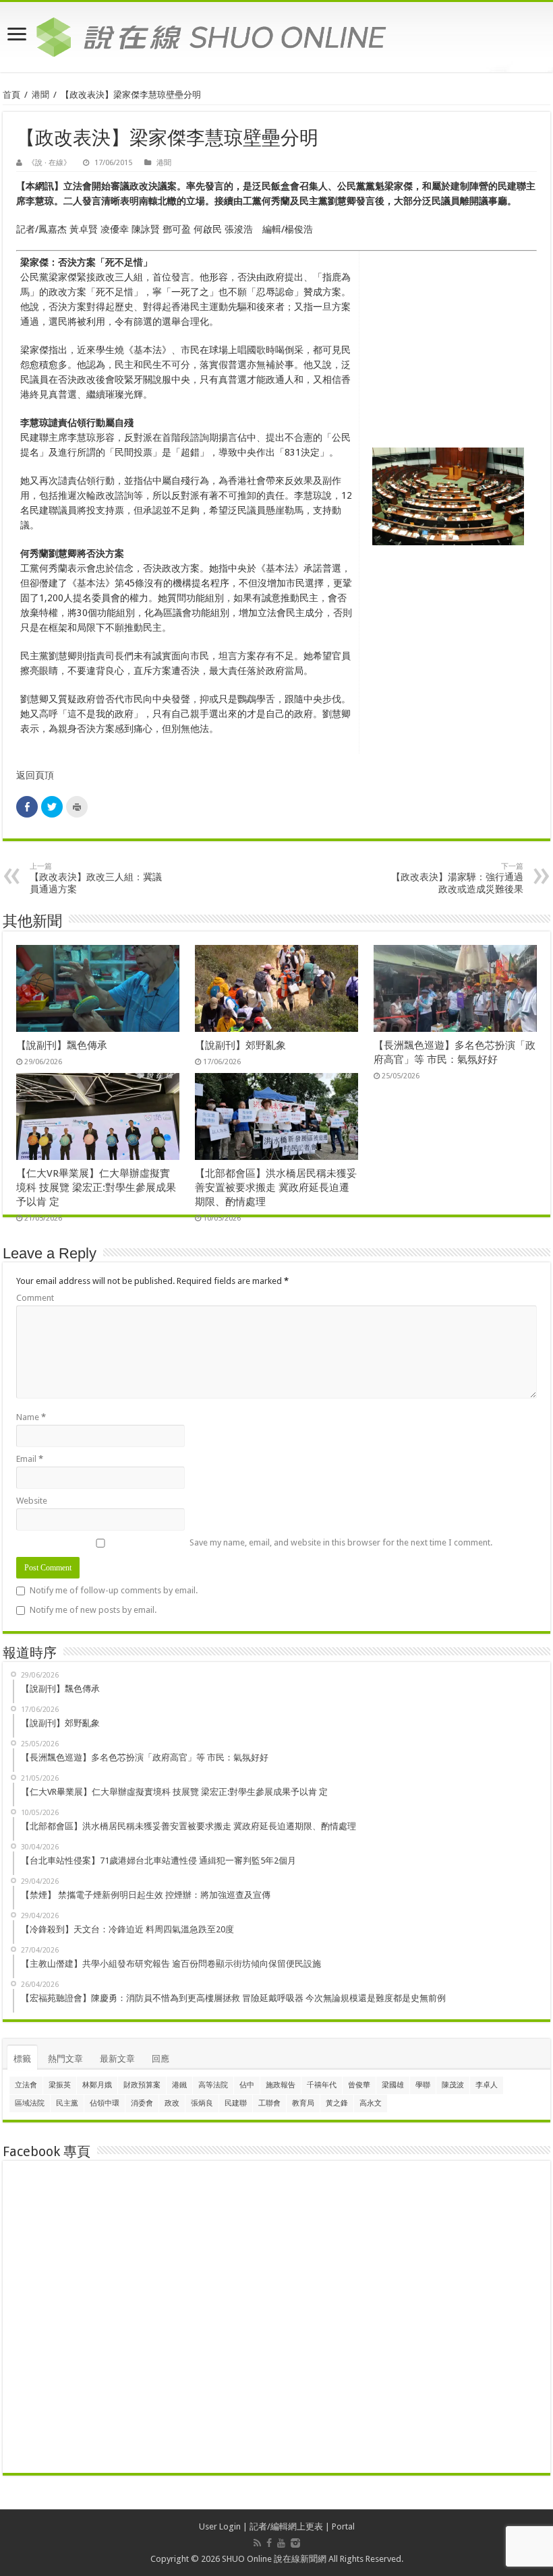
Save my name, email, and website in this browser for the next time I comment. (341, 1542)
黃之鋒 (337, 2103)
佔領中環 (105, 2103)
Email (30, 1459)
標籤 (22, 2059)
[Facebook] (269, 2543)
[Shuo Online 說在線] (276, 34)
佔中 (247, 2085)
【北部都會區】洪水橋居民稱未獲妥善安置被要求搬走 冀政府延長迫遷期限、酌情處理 (276, 1188)
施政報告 (281, 2085)
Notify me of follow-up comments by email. (114, 1590)
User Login (220, 2526)
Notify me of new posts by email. (93, 1610)
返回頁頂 (35, 775)
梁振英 (60, 2085)
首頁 (11, 95)
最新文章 (117, 2059)
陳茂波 (453, 2085)
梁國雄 (393, 2085)
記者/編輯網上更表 (286, 2526)
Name (31, 1417)
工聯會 (269, 2103)
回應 (161, 2059)
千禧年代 (322, 2085)
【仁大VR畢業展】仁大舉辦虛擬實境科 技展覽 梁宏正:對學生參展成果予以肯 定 (96, 1188)
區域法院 (30, 2103)
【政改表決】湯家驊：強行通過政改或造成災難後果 (457, 878)
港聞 (40, 95)
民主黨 (67, 2103)
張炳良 (202, 2103)
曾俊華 (359, 2085)
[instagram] (295, 2543)
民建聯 (236, 2103)
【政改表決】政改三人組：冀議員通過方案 (96, 878)
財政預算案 (142, 2085)
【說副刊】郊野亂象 (240, 1045)
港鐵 (179, 2085)
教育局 (303, 2103)
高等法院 (213, 2085)
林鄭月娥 (97, 2085)
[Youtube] (281, 2543)
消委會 (142, 2103)
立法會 (26, 2085)
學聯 (423, 2085)
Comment (35, 1298)
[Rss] (257, 2543)
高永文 (371, 2103)
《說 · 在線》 (49, 163)
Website (32, 1501)
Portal (343, 2526)
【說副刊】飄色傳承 (62, 1045)
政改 (172, 2103)
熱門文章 (65, 2059)
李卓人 (487, 2085)
